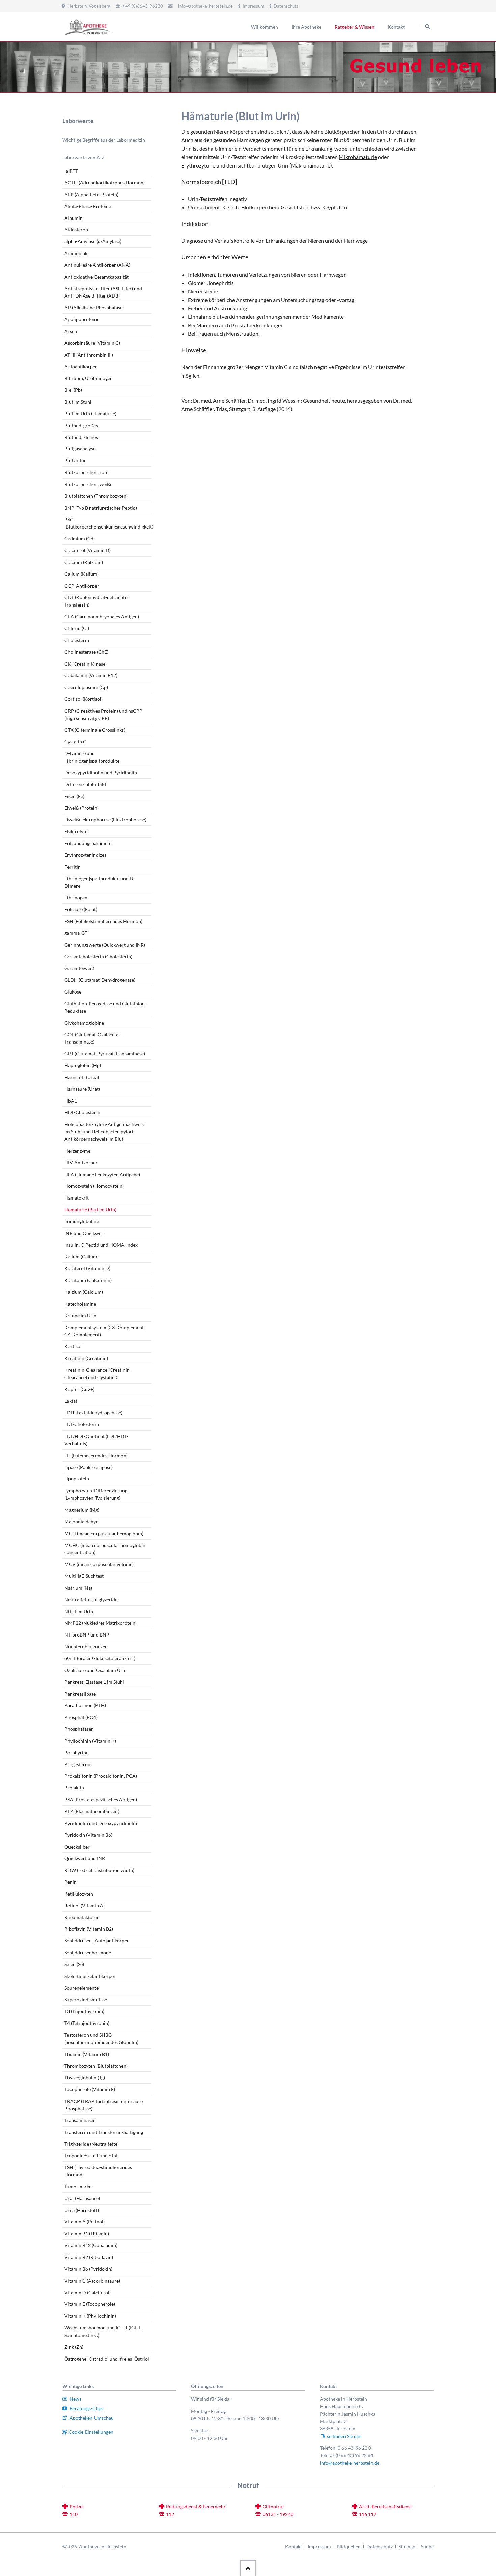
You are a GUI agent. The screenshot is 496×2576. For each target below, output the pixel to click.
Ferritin (73, 867)
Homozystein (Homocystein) (94, 1186)
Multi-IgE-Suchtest (84, 1576)
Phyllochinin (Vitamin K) (90, 1741)
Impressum (319, 2546)
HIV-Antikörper (81, 1163)
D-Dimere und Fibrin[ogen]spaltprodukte (92, 757)
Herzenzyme (77, 1151)
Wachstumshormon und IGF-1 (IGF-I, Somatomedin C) (103, 2331)
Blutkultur (75, 460)
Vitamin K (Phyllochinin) (90, 2316)
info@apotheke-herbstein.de (205, 6)
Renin (71, 1882)
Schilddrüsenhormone (88, 1952)
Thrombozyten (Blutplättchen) (96, 2066)
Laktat (71, 1401)
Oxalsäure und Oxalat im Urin (95, 1670)
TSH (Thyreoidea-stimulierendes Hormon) (98, 2171)
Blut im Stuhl (78, 402)
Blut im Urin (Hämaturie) (90, 414)
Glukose (73, 992)
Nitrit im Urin (79, 1611)
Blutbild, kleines (81, 437)
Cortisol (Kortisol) (84, 699)
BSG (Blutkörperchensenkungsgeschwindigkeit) (108, 523)
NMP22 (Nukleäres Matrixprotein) (101, 1623)
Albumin (74, 218)
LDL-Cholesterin (82, 1424)
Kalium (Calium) (81, 1256)
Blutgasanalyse (80, 449)
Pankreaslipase (80, 1694)
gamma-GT (76, 933)
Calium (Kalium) (81, 574)
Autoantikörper (81, 367)
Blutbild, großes (81, 425)
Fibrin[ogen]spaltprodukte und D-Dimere (100, 882)
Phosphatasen (79, 1729)
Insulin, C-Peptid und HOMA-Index (101, 1245)
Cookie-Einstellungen (91, 2432)
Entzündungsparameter (89, 843)
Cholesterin (77, 640)
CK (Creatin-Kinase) (86, 664)
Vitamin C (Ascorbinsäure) (92, 2281)
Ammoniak (76, 253)
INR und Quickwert (85, 1233)
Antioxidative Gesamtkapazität (97, 277)
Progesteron (77, 1764)
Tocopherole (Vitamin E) (90, 2089)
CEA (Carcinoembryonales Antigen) (102, 616)
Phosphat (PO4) (81, 1717)
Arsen (71, 331)
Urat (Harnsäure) (82, 2198)
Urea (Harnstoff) (82, 2210)
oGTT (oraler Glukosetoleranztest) (100, 1658)
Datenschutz (380, 2546)
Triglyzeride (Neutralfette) (92, 2144)
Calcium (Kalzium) (84, 562)
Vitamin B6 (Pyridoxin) (88, 2269)
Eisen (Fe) (74, 796)
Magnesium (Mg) (82, 1510)
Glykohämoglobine (84, 1023)
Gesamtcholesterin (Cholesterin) (98, 957)
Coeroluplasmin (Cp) (86, 687)
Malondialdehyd (81, 1522)
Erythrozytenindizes (85, 855)
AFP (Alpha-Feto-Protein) (91, 194)
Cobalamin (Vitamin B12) (91, 675)
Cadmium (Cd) (80, 538)
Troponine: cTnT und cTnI (91, 2155)
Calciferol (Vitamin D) (88, 550)
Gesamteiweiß (79, 968)
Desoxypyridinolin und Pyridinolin (101, 772)
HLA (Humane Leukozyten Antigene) (102, 1174)
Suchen (428, 27)
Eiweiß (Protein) (81, 808)
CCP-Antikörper (82, 586)
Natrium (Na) (78, 1588)
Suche (427, 2546)
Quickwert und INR (85, 1858)
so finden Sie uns (344, 2436)
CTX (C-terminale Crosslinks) (95, 730)
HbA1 (71, 1101)
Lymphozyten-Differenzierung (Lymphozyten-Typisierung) (96, 1494)
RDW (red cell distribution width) (99, 1870)
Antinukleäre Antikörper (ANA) (97, 265)
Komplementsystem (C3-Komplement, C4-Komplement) (105, 1331)
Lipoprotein (77, 1479)
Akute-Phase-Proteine (88, 206)
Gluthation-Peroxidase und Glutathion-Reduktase (105, 1007)
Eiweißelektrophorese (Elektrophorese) (105, 819)
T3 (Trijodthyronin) (84, 2011)
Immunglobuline (82, 1221)
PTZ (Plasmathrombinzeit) (92, 1811)
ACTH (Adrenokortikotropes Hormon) (105, 183)
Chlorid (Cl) (77, 628)
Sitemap (407, 2546)
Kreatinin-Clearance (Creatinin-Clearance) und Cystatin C (98, 1374)
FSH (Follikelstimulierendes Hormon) (103, 921)
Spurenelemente (81, 1988)
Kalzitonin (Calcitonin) (88, 1280)
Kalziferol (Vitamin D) (87, 1268)
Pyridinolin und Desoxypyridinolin (101, 1823)
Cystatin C (75, 741)
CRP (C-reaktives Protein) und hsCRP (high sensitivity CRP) (103, 714)
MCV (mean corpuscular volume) (99, 1564)
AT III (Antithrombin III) (89, 355)
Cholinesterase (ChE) (86, 652)
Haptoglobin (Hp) (83, 1065)
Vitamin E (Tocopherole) (90, 2304)
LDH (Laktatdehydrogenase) (93, 1412)
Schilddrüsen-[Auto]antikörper (97, 1941)
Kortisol (73, 1346)
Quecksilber (77, 1847)
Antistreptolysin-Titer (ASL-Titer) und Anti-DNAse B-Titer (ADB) (103, 292)
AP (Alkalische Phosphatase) (94, 307)
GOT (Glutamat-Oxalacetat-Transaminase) (93, 1038)
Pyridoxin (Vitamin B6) (88, 1835)
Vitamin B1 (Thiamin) (87, 2233)
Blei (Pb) (73, 390)
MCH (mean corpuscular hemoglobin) (104, 1533)
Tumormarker (79, 2186)
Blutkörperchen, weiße (88, 484)
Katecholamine (80, 1304)
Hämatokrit (77, 1198)
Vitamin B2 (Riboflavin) (89, 2257)
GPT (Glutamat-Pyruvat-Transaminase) (105, 1053)
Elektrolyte (76, 831)
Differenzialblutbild (85, 784)
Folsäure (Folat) (81, 909)
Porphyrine (76, 1753)
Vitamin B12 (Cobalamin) (91, 2245)
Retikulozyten (79, 1894)
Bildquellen (349, 2546)
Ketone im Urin (80, 1316)
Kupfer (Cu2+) (79, 1389)
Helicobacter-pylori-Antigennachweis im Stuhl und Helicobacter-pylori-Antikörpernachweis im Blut (104, 1131)
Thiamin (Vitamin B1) (87, 2054)
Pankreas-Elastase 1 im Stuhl (94, 1682)
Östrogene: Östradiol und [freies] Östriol (107, 2359)
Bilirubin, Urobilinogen (89, 378)
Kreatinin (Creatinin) (86, 1358)
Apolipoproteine (82, 319)
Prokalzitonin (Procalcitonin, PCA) (101, 1776)
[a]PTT (71, 171)
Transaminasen (80, 2120)
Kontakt (294, 2546)
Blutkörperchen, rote (86, 472)
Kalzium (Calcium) (84, 1292)
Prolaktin (74, 1788)
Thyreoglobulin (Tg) (85, 2077)
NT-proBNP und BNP (87, 1635)
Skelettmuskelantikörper (90, 1976)
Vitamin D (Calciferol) (88, 2292)
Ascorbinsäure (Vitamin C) (92, 343)
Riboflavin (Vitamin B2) (89, 1929)
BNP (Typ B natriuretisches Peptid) (101, 508)
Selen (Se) (74, 1964)
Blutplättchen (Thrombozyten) (96, 496)
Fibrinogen (76, 897)
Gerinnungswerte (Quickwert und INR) (105, 945)
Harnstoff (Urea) (82, 1077)
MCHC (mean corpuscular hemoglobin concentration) (105, 1549)
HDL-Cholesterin (82, 1112)
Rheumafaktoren (82, 1917)
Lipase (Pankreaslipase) (89, 1467)
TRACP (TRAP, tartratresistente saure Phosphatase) (104, 2105)
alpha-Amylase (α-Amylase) (93, 241)
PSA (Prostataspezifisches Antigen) (101, 1799)
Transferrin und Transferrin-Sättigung (104, 2132)
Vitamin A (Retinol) (85, 2222)
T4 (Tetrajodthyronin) (87, 2023)
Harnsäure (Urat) (82, 1089)
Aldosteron (76, 229)
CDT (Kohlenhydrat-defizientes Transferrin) (97, 601)
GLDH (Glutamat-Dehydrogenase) (100, 980)
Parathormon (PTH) (85, 1705)
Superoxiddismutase (86, 1999)
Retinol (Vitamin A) (85, 1905)
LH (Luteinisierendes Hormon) (96, 1455)
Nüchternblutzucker (86, 1646)
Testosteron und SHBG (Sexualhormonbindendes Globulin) (101, 2039)
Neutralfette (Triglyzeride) (92, 1600)
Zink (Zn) (74, 2347)
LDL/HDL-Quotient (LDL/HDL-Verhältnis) (96, 1440)
